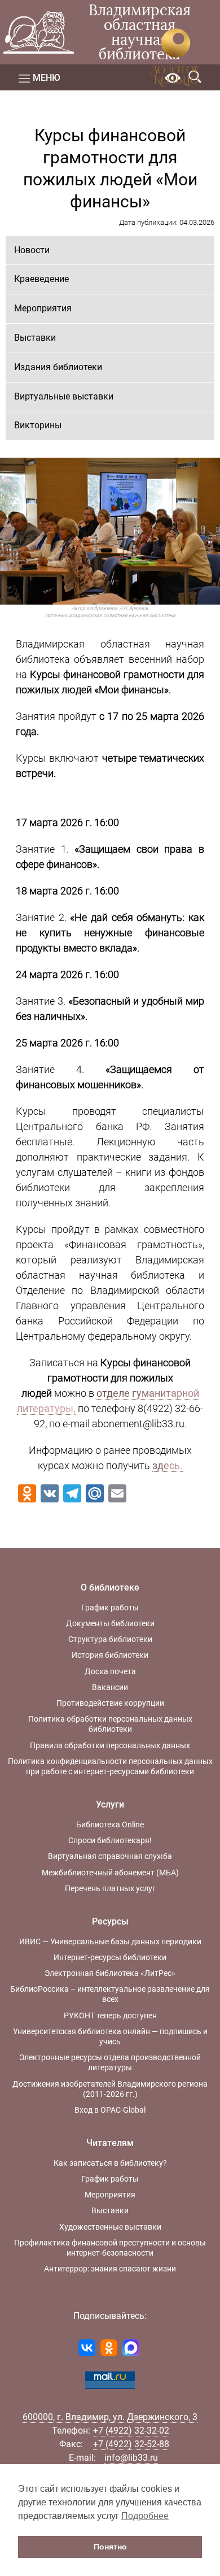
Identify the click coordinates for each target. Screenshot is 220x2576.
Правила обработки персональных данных (110, 1745)
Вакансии (110, 1687)
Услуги (110, 1804)
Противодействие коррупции (110, 1703)
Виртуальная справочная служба (110, 1856)
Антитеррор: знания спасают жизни (110, 2269)
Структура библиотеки (110, 1639)
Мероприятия (43, 308)
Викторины (38, 425)
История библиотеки (110, 1655)
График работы (110, 1608)
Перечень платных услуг (110, 1888)
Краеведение (41, 279)
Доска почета (110, 1671)
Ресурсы (110, 1921)
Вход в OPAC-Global (110, 2110)
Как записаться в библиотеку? (110, 2163)
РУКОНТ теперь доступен (110, 2015)
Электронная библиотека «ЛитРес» (110, 1973)
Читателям (110, 2143)
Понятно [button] (110, 2547)
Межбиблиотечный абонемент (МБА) (110, 1873)
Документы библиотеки (110, 1623)
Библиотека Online (110, 1825)
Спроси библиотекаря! (110, 1840)
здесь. (168, 1465)
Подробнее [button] (145, 2516)
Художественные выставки (110, 2227)
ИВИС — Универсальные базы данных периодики (110, 1941)
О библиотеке (110, 1587)
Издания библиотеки (58, 367)
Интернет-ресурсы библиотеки (110, 1957)
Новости (32, 250)
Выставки (35, 338)
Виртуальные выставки (64, 396)
